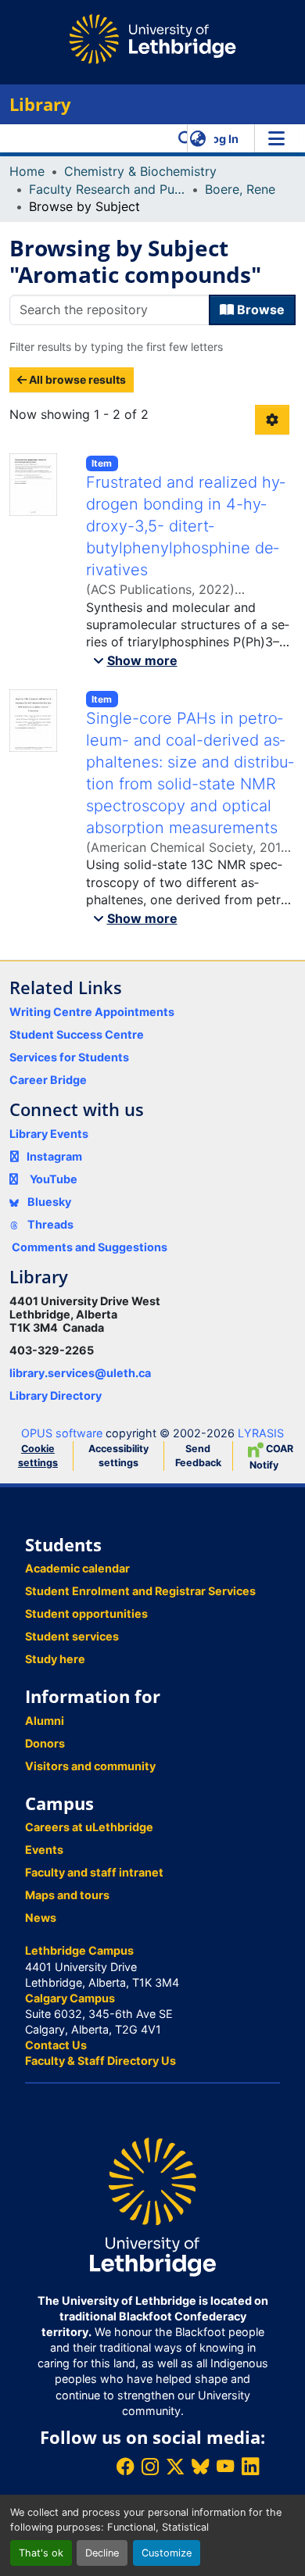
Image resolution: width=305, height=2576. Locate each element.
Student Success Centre (77, 1034)
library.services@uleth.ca (80, 1373)
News (41, 1918)
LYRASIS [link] (261, 1433)
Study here (55, 1659)
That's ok (41, 2553)
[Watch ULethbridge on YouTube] (225, 2466)
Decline (102, 2553)
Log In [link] (222, 139)
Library (40, 104)
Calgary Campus (70, 1998)
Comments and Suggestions (90, 1247)
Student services (72, 1636)
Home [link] (27, 171)
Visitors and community (90, 1766)
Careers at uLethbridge (89, 1827)
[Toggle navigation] (276, 138)
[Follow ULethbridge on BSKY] (200, 2466)
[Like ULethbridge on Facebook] (125, 2466)
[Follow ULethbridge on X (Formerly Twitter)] (175, 2466)
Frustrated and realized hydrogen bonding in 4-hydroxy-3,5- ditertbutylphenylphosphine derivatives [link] (185, 526)
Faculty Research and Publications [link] (107, 189)
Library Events (49, 1134)
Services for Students (69, 1057)
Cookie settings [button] (38, 1456)
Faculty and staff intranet (94, 1872)
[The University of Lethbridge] (152, 2206)
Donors (45, 1743)
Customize (167, 2553)
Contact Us (56, 2045)
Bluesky (48, 1202)
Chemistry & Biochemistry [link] (140, 171)
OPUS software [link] (62, 1433)
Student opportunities (86, 1614)
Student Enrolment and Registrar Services (140, 1591)
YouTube (54, 1179)
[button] (186, 138)
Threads (49, 1224)
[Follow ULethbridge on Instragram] (150, 2466)
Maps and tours (67, 1895)
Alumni (45, 1721)
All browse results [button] (76, 379)
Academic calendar (77, 1568)
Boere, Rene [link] (240, 189)
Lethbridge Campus (79, 1950)
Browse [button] (259, 309)
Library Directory (56, 1395)
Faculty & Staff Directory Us (100, 2061)
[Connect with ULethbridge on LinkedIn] (250, 2466)
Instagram (54, 1156)
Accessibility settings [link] (118, 1456)
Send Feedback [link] (198, 1456)
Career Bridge (48, 1080)
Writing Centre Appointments (92, 1012)
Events (44, 1850)
